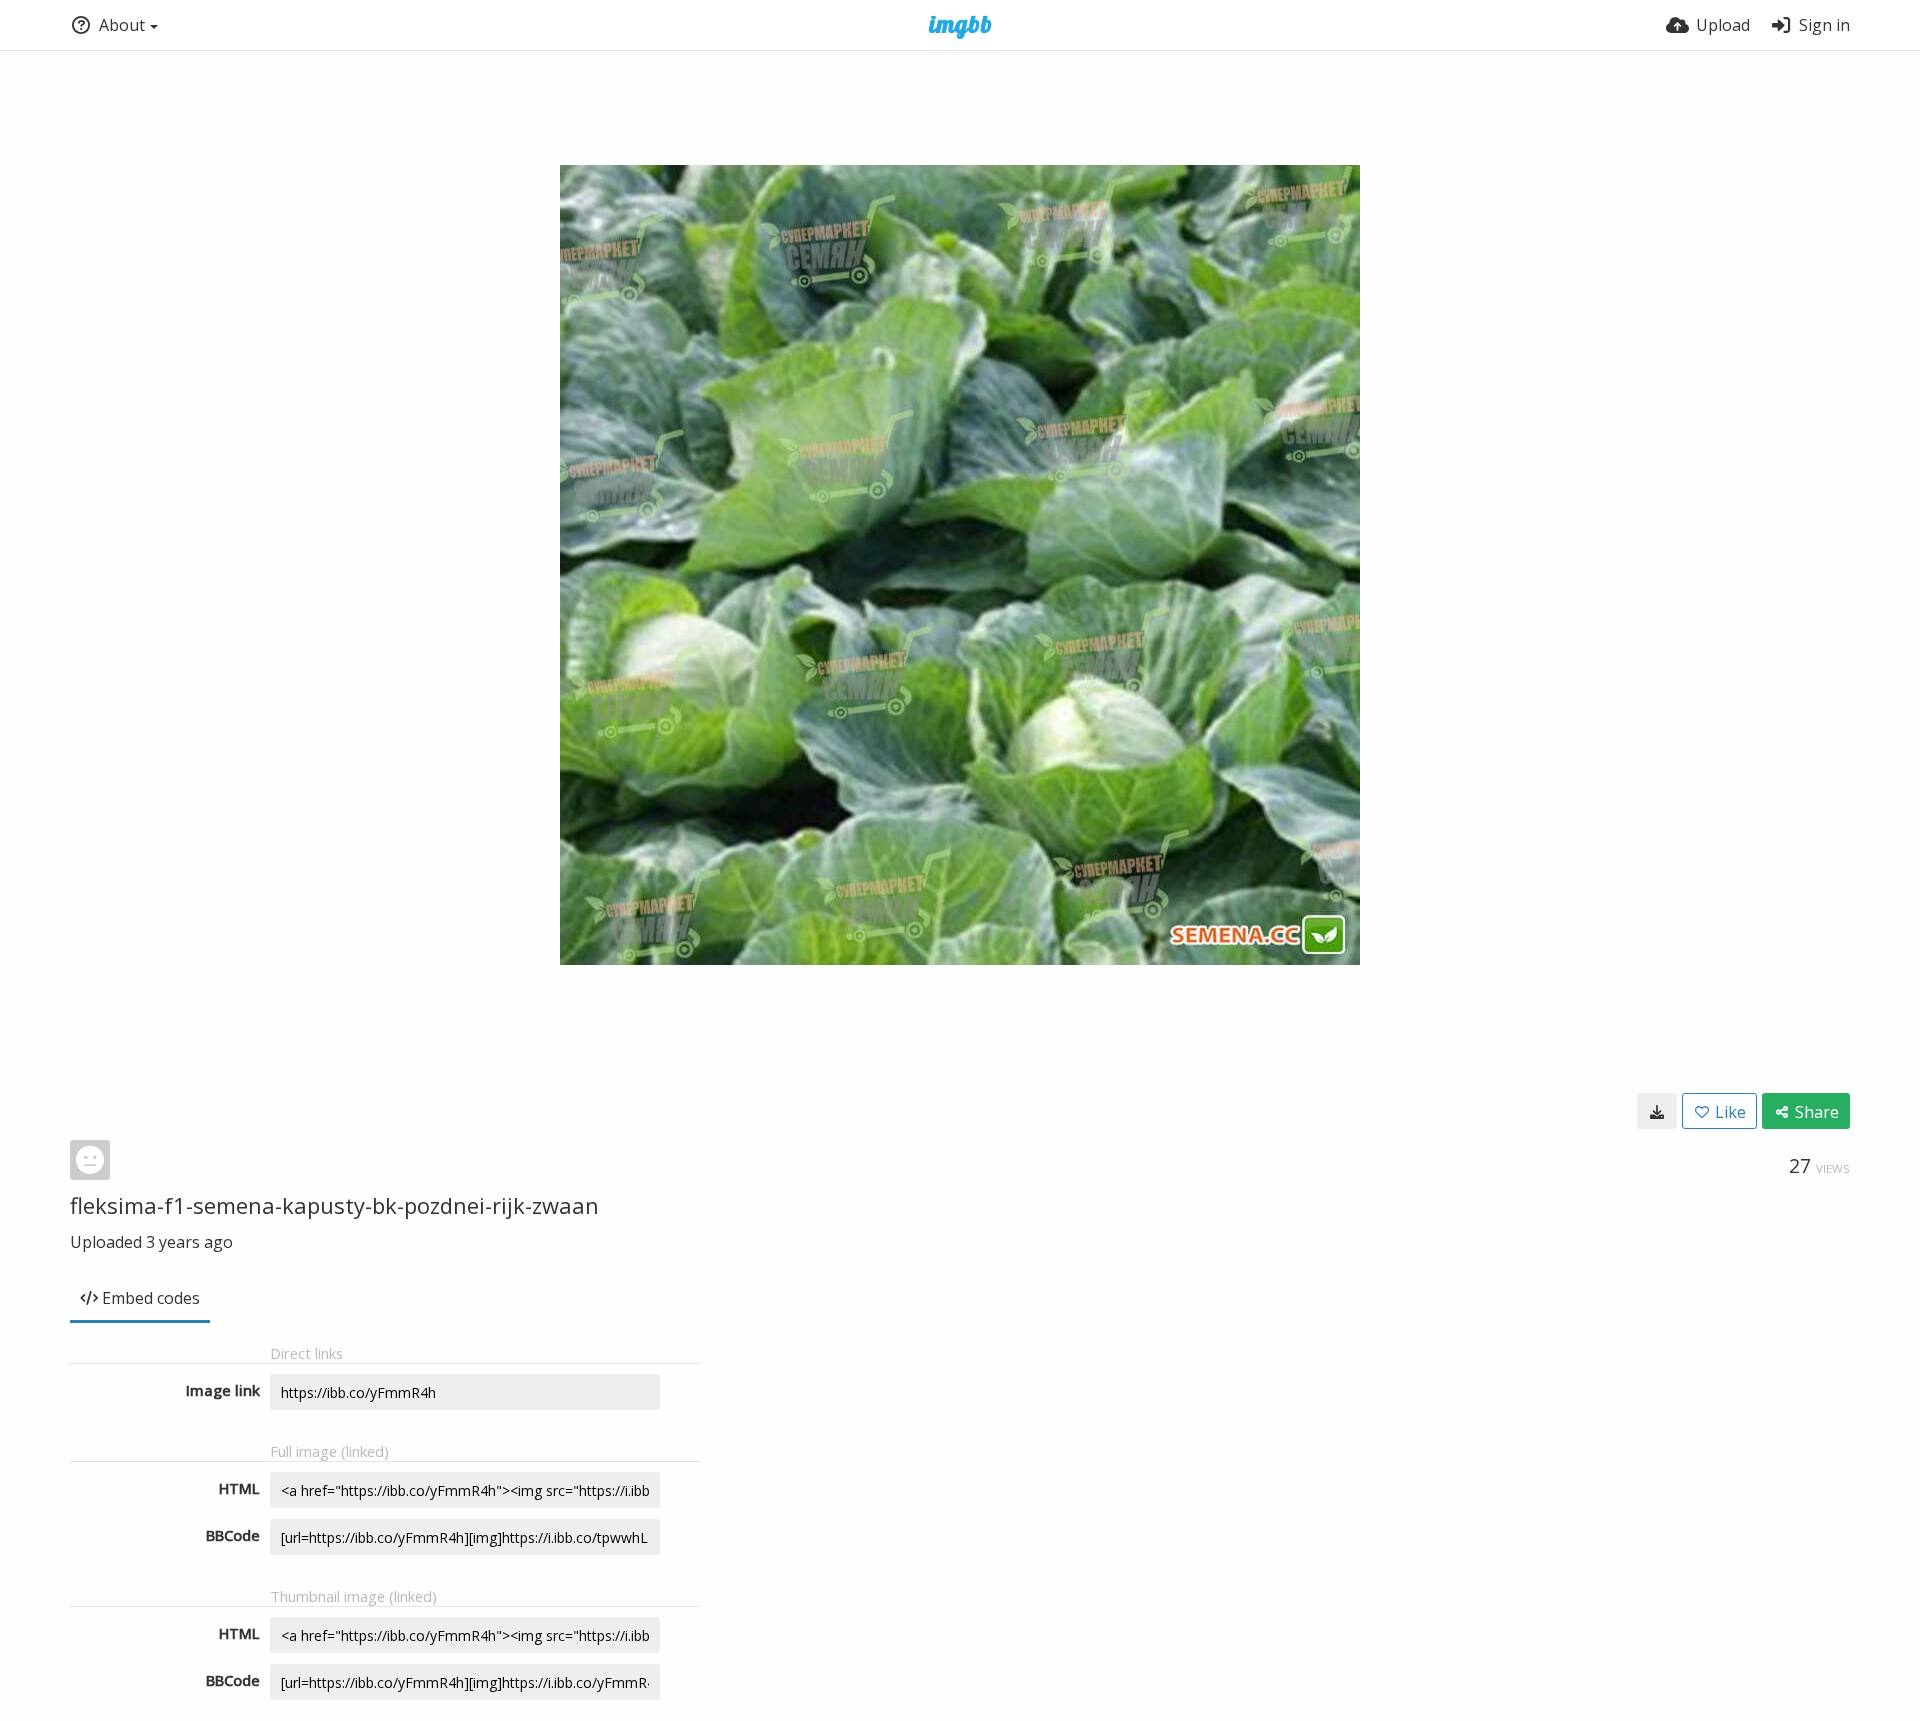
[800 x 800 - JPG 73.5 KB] (1657, 1111)
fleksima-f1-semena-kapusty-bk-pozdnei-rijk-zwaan (334, 1205)
